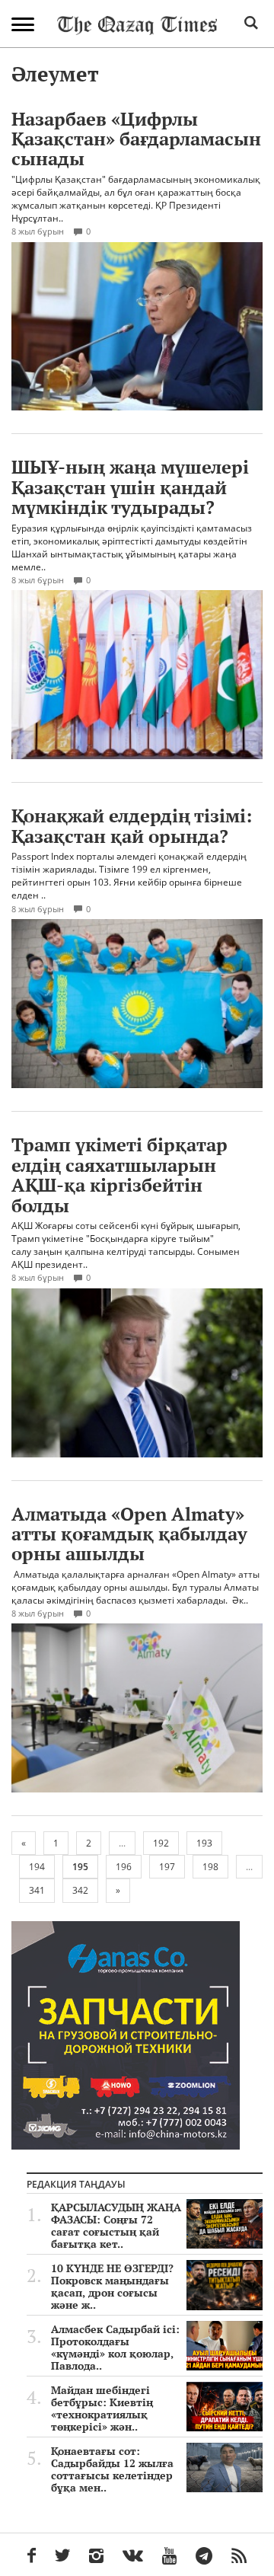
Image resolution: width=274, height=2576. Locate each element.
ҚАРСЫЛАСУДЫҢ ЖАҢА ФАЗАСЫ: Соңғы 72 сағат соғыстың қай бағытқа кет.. (116, 2226)
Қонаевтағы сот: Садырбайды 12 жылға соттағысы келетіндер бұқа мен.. (112, 2469)
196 (124, 1867)
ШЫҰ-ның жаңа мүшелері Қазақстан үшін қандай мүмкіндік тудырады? (130, 487)
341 (37, 1890)
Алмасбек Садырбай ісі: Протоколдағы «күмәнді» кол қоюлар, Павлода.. (115, 2348)
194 (37, 1867)
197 (167, 1867)
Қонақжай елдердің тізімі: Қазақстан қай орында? (132, 825)
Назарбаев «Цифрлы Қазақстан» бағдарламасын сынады (136, 139)
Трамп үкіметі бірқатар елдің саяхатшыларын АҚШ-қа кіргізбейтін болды (119, 1175)
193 (204, 1843)
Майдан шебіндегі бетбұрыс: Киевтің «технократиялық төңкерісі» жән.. (102, 2408)
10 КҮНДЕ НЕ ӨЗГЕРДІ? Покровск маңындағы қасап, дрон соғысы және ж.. (112, 2287)
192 (161, 1843)
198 (210, 1867)
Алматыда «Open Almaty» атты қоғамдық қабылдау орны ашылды (129, 1534)
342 (80, 1890)
